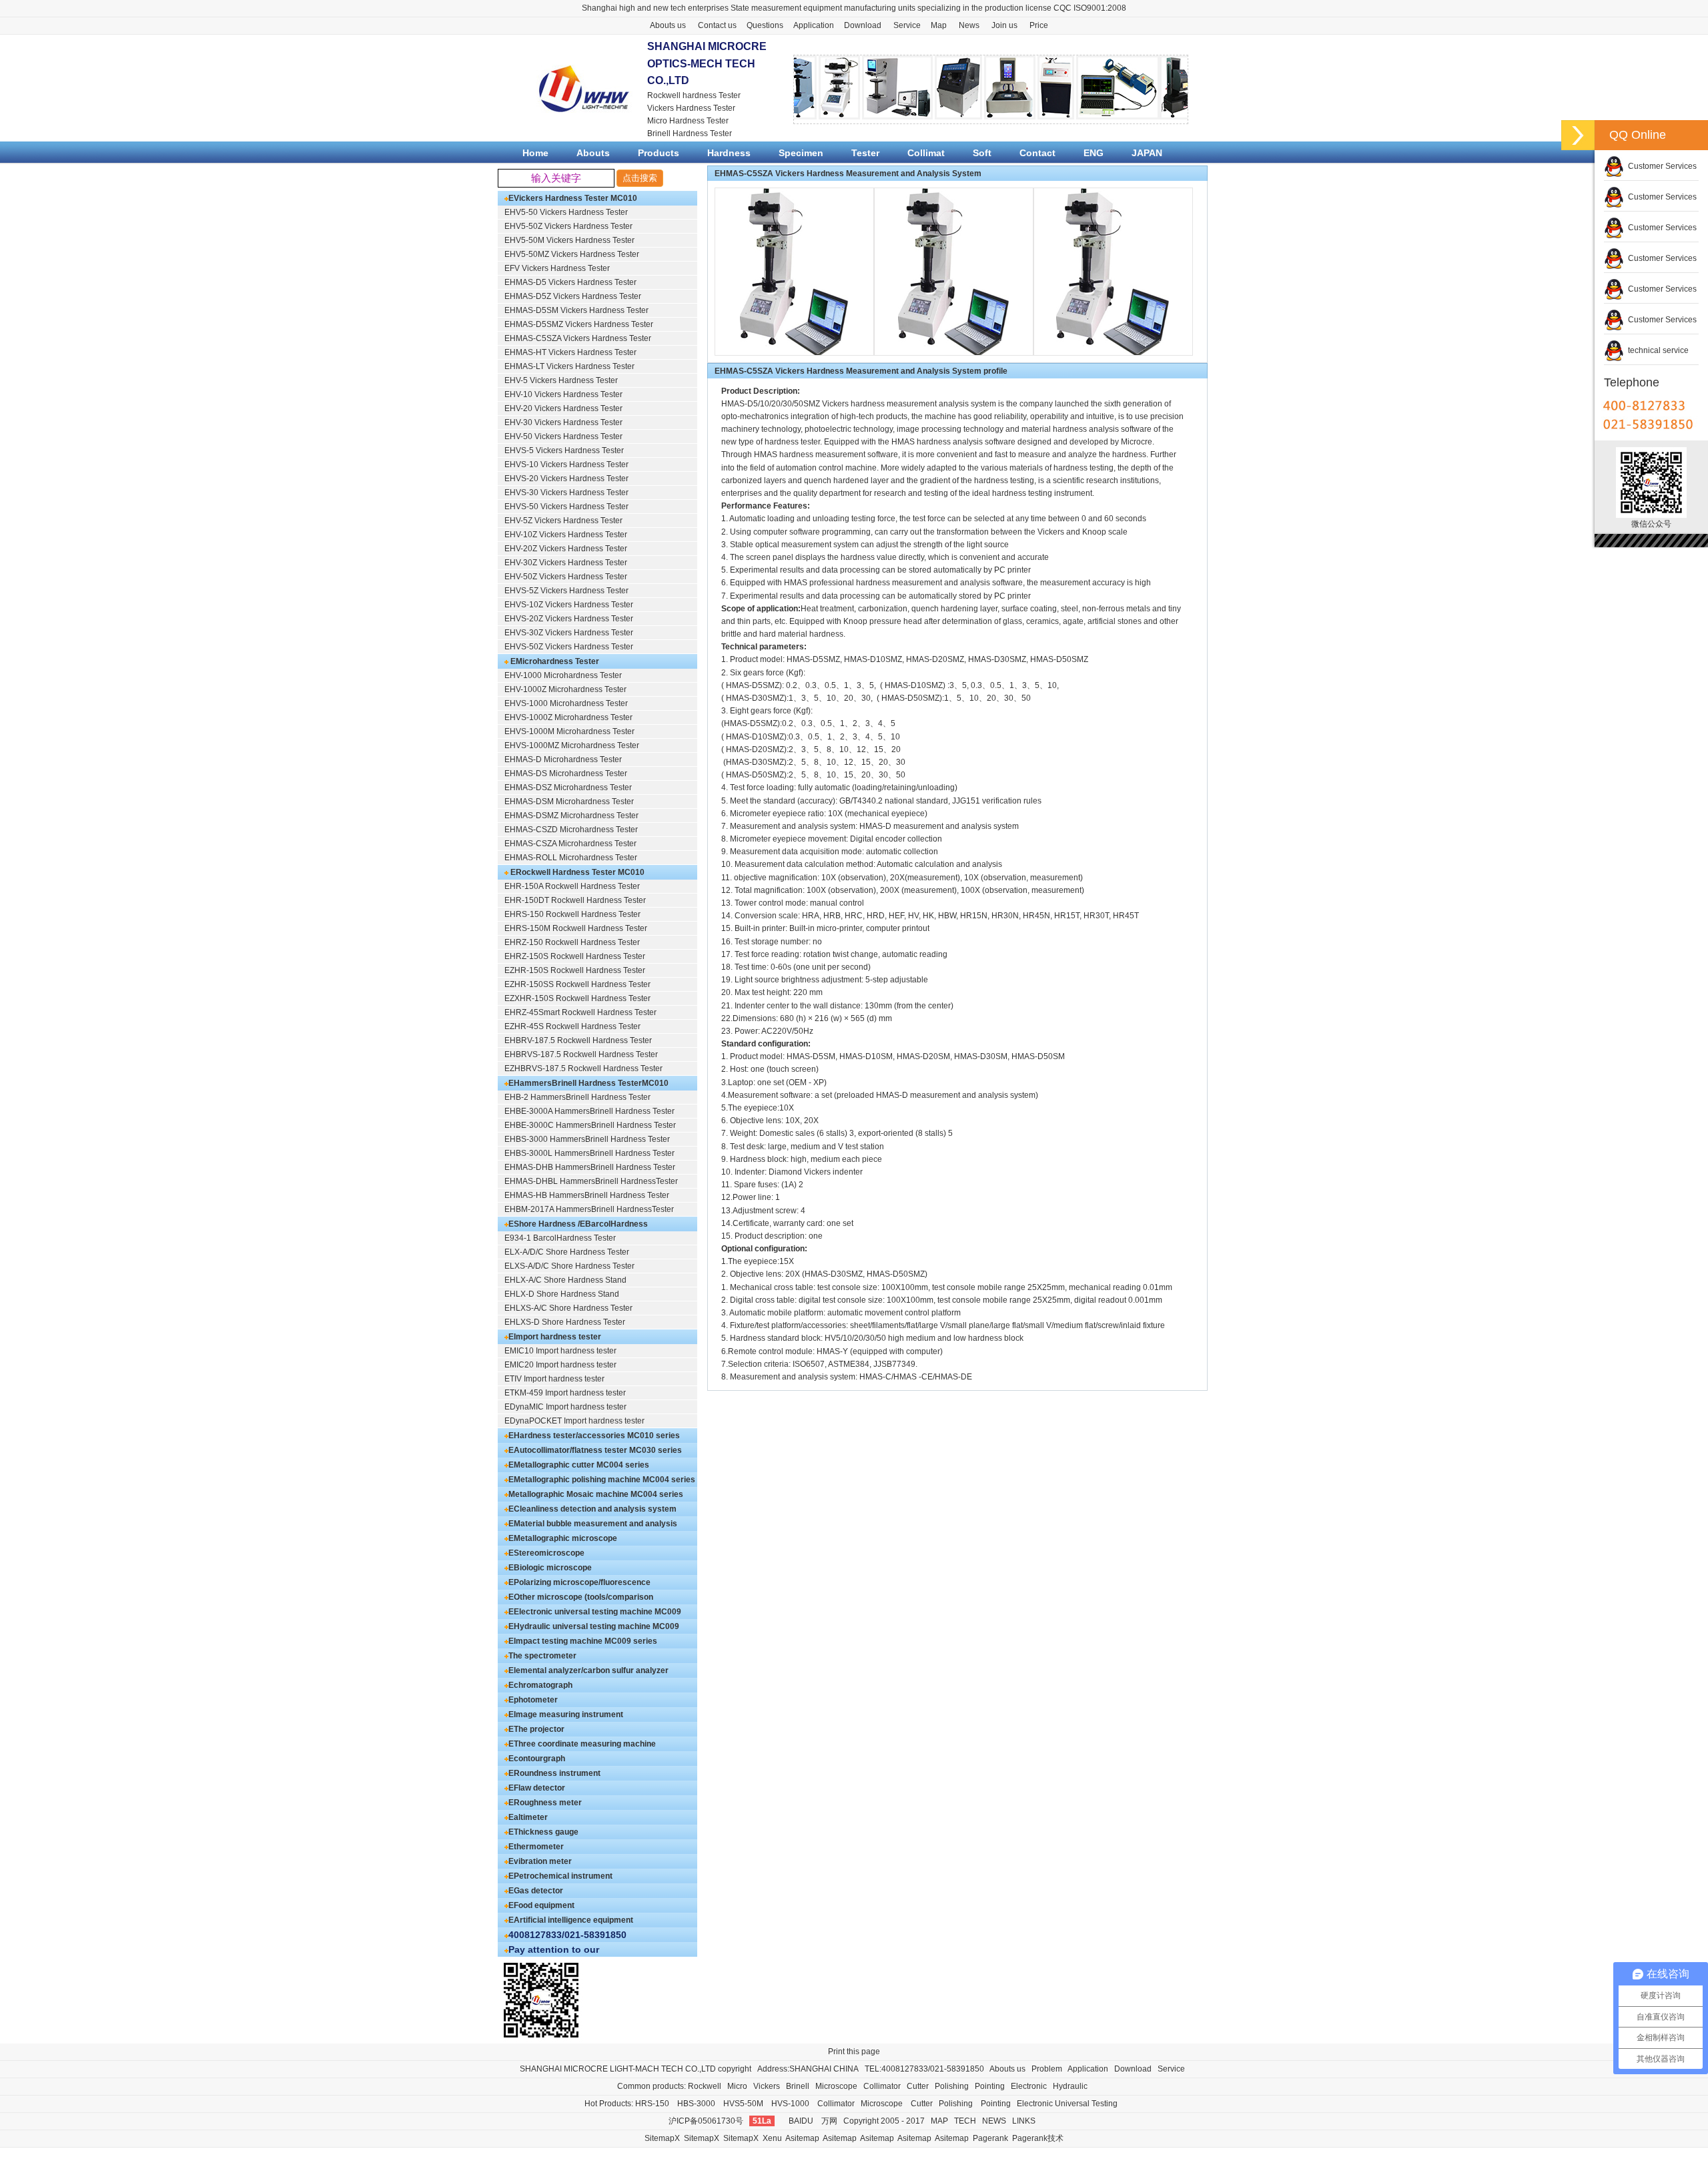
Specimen (801, 153)
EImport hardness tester (555, 1337)
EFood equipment (541, 1905)
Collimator (882, 2086)
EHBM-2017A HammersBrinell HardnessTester (589, 1209)
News (969, 25)
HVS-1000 (790, 2104)
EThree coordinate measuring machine (582, 1744)
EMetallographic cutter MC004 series (579, 1465)
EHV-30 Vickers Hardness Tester (563, 422)
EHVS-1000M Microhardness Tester (569, 731)
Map (939, 25)
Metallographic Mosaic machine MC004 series (596, 1494)
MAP (939, 2121)
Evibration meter (540, 1861)
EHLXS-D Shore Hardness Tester (565, 1322)
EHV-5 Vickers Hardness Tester (561, 380)
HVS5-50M (743, 2104)
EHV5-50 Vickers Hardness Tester (566, 212)
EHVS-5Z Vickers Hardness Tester (566, 591)
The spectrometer (542, 1656)
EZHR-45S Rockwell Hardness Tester (572, 1026)
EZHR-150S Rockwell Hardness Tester (575, 970)
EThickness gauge (543, 1832)
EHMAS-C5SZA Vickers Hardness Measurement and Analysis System (848, 174)
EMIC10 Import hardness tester (560, 1351)
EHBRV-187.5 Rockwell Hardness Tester (578, 1040)
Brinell (798, 2086)
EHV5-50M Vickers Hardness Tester (569, 240)
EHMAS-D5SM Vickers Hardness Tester (576, 310)
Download (863, 25)
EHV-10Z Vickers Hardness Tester (566, 535)
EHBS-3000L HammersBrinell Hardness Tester (589, 1153)
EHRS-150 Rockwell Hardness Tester (572, 914)
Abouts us (668, 25)
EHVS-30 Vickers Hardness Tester (566, 493)
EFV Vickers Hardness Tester (557, 268)
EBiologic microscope (550, 1568)
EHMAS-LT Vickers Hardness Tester (569, 366)
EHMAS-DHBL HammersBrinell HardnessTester (591, 1181)
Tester (865, 153)
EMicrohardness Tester (554, 661)
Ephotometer (533, 1700)
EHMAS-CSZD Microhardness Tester (571, 830)
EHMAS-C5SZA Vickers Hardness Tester (578, 338)
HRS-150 (652, 2104)
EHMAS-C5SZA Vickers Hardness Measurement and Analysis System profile (861, 371)
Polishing (952, 2086)
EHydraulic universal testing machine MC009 (594, 1626)
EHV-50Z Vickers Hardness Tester (566, 577)
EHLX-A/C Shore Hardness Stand (565, 1280)
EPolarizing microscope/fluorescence (579, 1582)
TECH (965, 2121)
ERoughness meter (545, 1803)
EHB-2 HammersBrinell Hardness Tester (577, 1097)
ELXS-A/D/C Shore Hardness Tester (569, 1266)
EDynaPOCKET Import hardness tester (574, 1421)
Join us (1004, 25)
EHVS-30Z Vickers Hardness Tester (569, 633)
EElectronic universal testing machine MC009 (595, 1612)
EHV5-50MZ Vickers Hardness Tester (572, 254)
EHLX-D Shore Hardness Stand (562, 1294)
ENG (1094, 153)
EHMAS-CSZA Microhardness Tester (570, 844)
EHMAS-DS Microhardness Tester (566, 773)
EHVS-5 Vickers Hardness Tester (564, 450)
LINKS (1024, 2121)
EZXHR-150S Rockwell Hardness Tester (577, 998)
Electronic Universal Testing (1067, 2104)
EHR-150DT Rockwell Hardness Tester (575, 900)
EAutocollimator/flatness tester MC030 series (595, 1450)
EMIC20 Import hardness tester (560, 1365)
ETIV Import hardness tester (554, 1379)
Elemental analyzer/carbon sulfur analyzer (588, 1670)
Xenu (772, 2138)
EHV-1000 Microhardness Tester (563, 675)
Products (659, 153)
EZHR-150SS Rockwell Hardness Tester (577, 984)
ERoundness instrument (554, 1773)
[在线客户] (1578, 135)
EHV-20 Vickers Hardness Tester (563, 408)
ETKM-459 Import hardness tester (565, 1393)
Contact (1037, 153)
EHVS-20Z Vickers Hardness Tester (569, 619)
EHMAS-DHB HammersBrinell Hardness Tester (590, 1167)
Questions (765, 25)
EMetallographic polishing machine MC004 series (602, 1480)
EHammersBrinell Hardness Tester (575, 1083)
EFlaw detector (537, 1788)
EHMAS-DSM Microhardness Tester (569, 802)
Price (1039, 25)
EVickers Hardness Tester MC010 (573, 198)
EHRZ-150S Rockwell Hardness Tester (575, 956)
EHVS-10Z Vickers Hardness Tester (569, 605)
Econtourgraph (537, 1759)
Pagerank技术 (1038, 2138)
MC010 (655, 1083)
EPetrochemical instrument (560, 1876)
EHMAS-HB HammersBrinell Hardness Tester (587, 1195)
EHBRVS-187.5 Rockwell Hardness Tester (581, 1054)
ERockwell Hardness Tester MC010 (576, 872)
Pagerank (990, 2138)
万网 (829, 2121)
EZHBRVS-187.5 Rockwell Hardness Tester (583, 1068)
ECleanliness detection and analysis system (592, 1509)
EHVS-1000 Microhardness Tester (566, 703)
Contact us (717, 25)
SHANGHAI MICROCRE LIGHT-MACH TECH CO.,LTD (618, 2069)
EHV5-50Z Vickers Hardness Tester (568, 226)
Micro (737, 2086)
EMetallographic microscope (563, 1538)
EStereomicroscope (546, 1553)
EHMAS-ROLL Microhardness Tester (571, 858)
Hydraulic (1070, 2086)
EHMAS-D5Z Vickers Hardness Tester (573, 296)
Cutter (918, 2086)
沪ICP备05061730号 (706, 2121)
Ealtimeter (528, 1817)
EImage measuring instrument (566, 1715)
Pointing (990, 2086)
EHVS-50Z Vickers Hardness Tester (569, 647)
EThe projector (536, 1729)
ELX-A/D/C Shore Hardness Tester (567, 1252)
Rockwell (705, 2086)
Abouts (593, 153)
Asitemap (802, 2138)
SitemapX (662, 2138)
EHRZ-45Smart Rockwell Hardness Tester (580, 1012)
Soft (982, 153)
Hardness (729, 153)
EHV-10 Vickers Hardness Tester (563, 394)
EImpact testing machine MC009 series (583, 1641)
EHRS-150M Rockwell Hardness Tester (576, 928)
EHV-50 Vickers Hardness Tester (563, 436)
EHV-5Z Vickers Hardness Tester (563, 521)
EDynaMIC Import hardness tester (565, 1407)
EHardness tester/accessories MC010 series (594, 1436)
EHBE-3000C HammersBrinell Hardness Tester (590, 1125)
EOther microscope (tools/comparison (581, 1597)
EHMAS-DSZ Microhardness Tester (568, 788)
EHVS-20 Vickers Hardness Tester (566, 479)
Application (814, 25)
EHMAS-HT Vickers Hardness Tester (570, 352)
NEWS (994, 2121)
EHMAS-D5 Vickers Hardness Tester (570, 282)
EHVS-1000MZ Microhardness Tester (572, 745)
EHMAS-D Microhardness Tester (563, 759)
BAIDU (801, 2121)
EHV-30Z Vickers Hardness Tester (566, 563)
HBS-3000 (696, 2104)
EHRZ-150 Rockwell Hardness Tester (572, 942)
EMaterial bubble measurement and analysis (593, 1524)
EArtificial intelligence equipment (571, 1920)
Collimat (926, 153)
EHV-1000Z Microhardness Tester (565, 689)
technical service (1656, 350)
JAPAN (1147, 153)
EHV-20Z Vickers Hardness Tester (566, 549)
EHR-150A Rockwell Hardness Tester (572, 886)
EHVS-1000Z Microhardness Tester (568, 717)
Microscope (836, 2086)
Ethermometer (536, 1847)
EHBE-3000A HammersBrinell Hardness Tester (589, 1111)
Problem (1047, 2069)
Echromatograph (540, 1685)
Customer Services (1660, 166)
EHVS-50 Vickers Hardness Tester (566, 507)
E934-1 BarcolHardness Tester (560, 1238)
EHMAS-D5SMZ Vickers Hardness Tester (579, 324)
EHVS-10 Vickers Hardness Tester (566, 464)
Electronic (1029, 2086)
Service (907, 25)
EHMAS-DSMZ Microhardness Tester (571, 816)
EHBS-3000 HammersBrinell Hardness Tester (587, 1139)
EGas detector (536, 1891)
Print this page (854, 2052)
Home (535, 153)
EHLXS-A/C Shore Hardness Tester (568, 1308)
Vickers (767, 2086)
